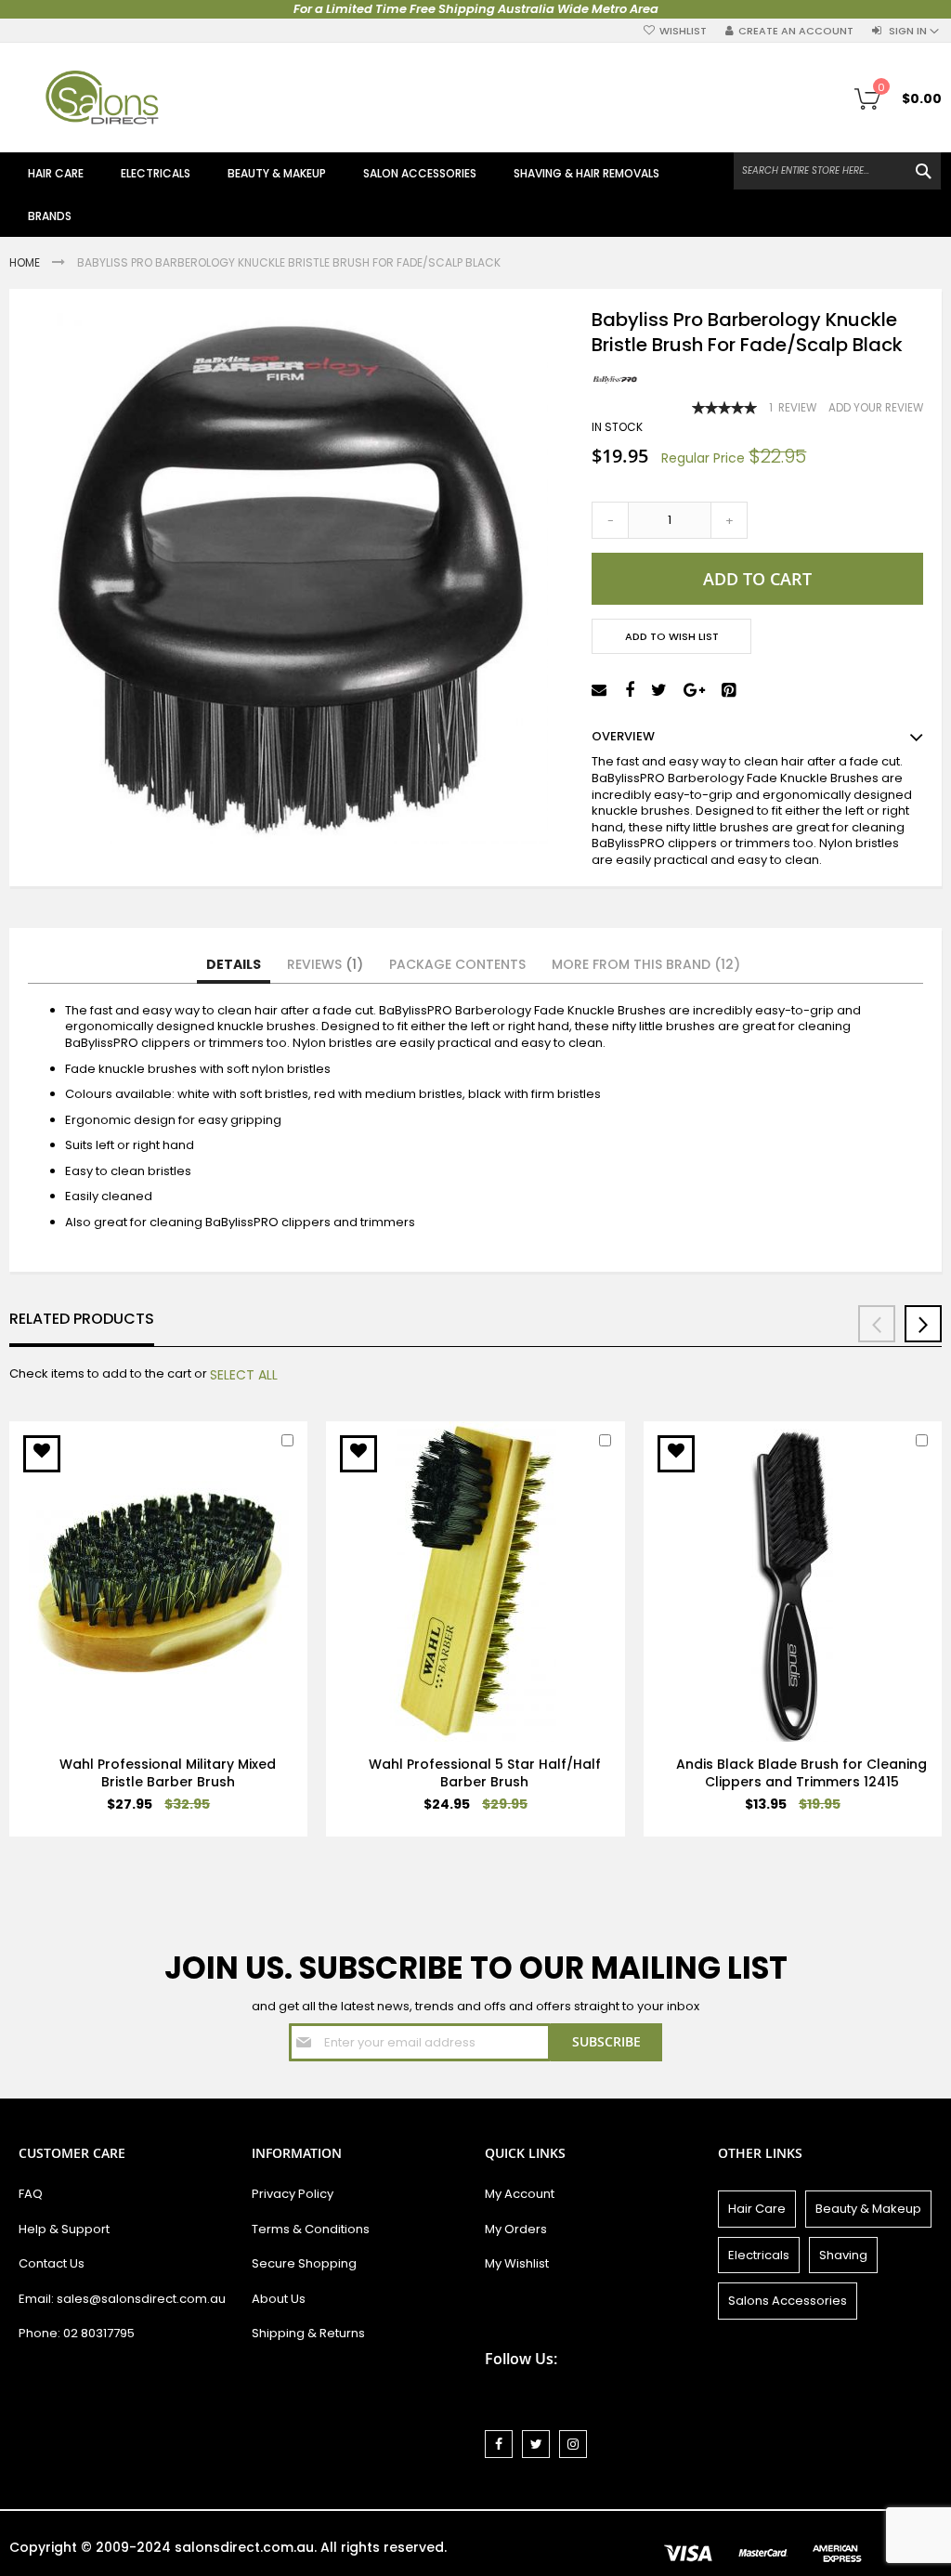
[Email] (601, 691)
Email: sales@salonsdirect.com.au (122, 2299)
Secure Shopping (304, 2263)
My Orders (516, 2229)
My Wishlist (517, 2263)
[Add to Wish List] (42, 1454)
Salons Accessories (788, 2301)
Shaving (843, 2255)
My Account (520, 2194)
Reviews (322, 964)
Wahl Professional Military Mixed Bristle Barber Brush (168, 1773)
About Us (279, 2299)
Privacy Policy (293, 2194)
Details (234, 964)
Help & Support (64, 2229)
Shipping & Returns (308, 2333)
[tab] (234, 965)
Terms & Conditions (311, 2229)
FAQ (31, 2194)
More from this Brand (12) (646, 964)
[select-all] (244, 1375)
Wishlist (683, 31)
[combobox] (837, 171)
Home (26, 262)
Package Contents (457, 964)
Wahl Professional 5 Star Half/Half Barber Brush (485, 1773)
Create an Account (796, 31)
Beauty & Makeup (868, 2209)
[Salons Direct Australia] (102, 98)
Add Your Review (876, 408)
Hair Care (757, 2209)
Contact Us (52, 2263)
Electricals (759, 2255)
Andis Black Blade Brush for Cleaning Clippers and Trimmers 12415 (801, 1773)
